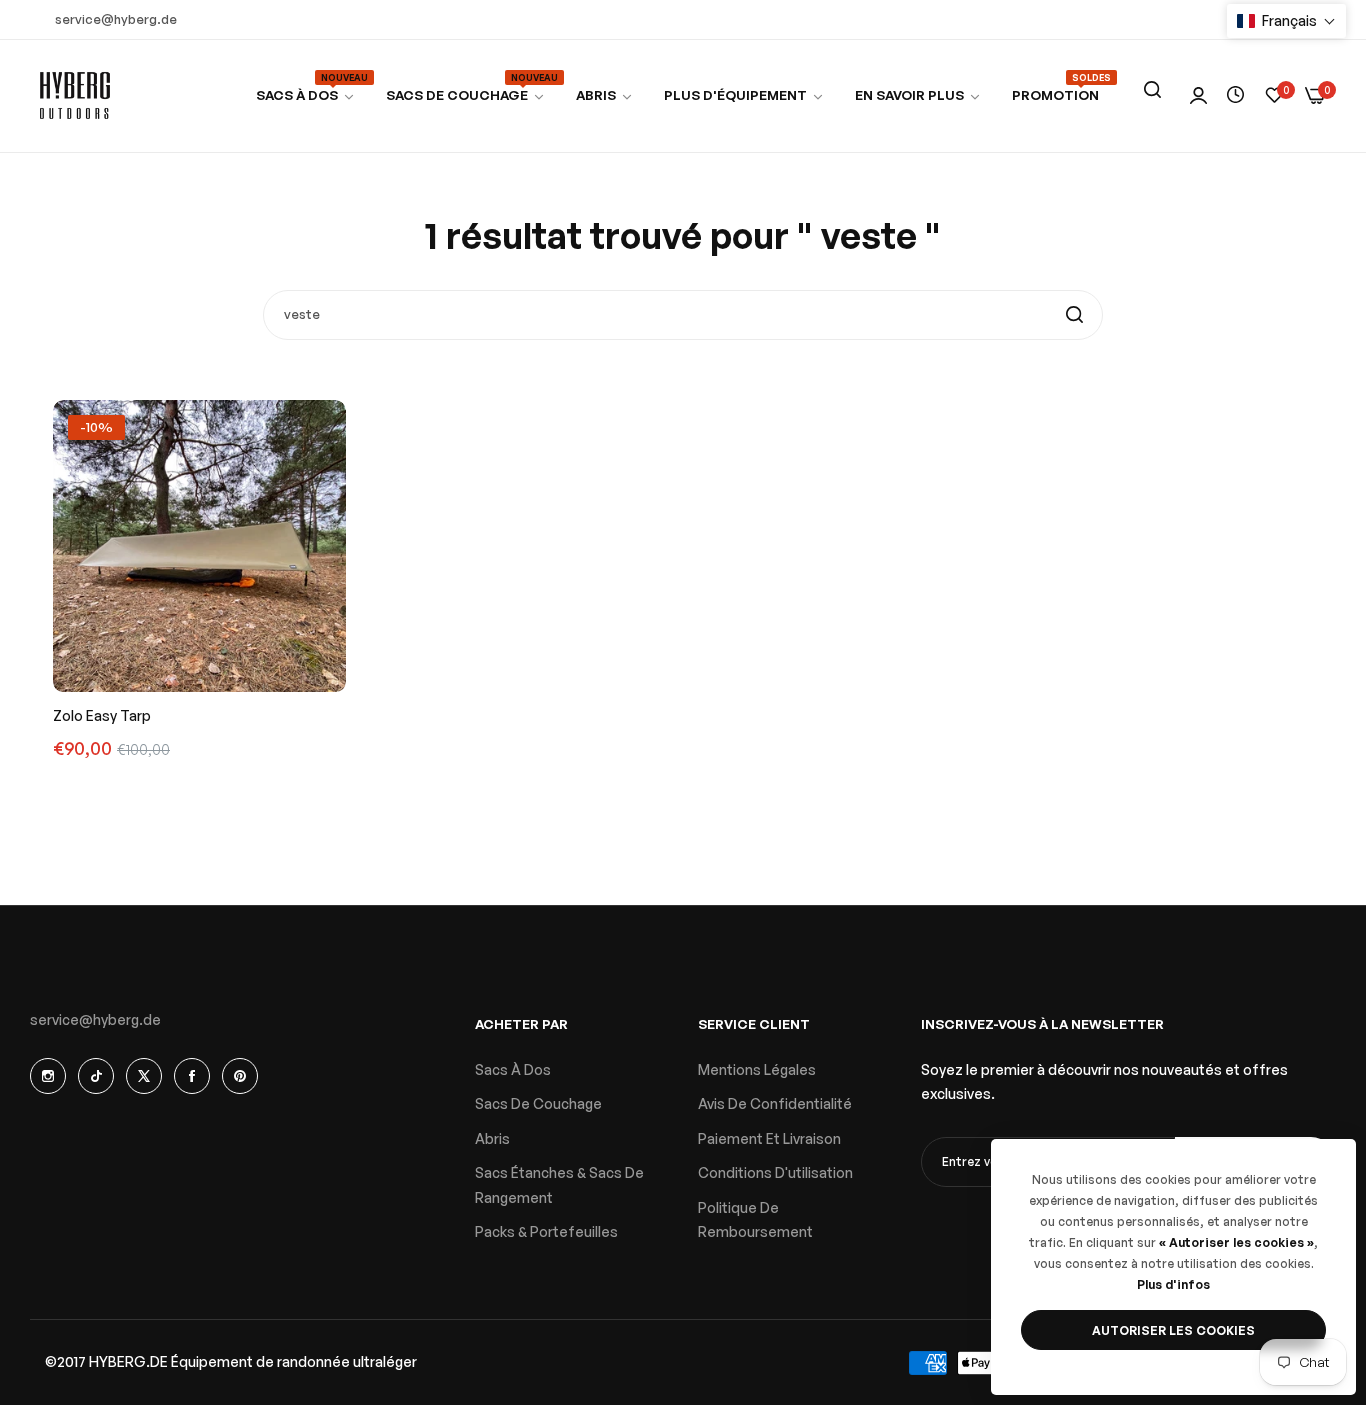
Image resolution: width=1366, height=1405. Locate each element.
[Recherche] (1152, 90)
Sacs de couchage (538, 1103)
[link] (466, 95)
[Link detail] (48, 1076)
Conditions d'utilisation (775, 1172)
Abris (492, 1138)
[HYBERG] (75, 96)
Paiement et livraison (769, 1138)
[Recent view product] (1235, 95)
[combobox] (683, 315)
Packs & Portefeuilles (546, 1231)
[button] (1286, 21)
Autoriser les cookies (1173, 1330)
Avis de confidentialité (775, 1103)
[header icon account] (1198, 96)
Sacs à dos (513, 1069)
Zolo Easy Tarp (102, 715)
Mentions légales (757, 1069)
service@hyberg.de (95, 1019)
